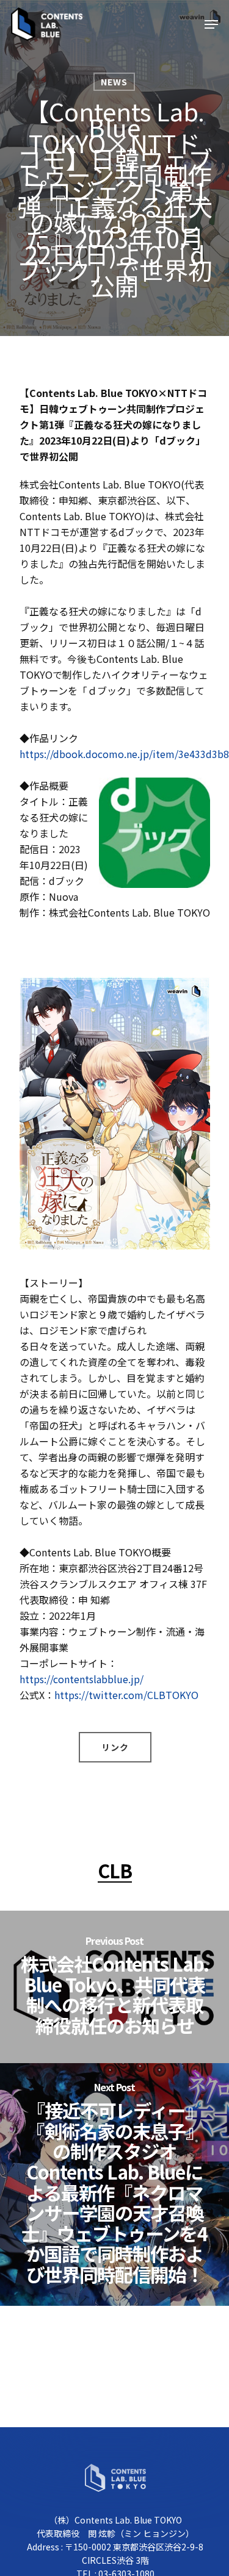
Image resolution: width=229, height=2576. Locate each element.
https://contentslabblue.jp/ (82, 1679)
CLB (115, 1870)
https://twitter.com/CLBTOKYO (126, 1695)
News (114, 82)
